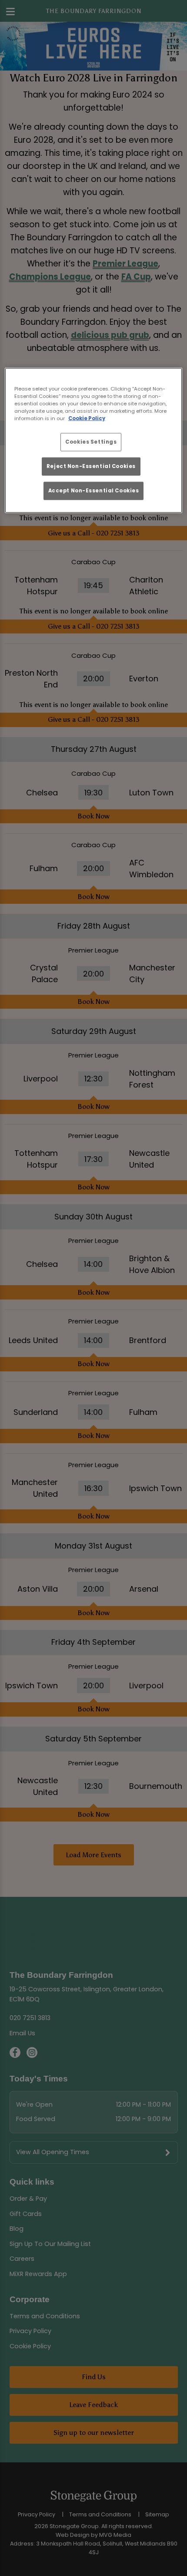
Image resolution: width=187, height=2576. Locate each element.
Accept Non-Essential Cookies (94, 491)
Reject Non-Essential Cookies (91, 466)
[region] (94, 440)
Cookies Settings (91, 441)
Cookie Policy (87, 418)
